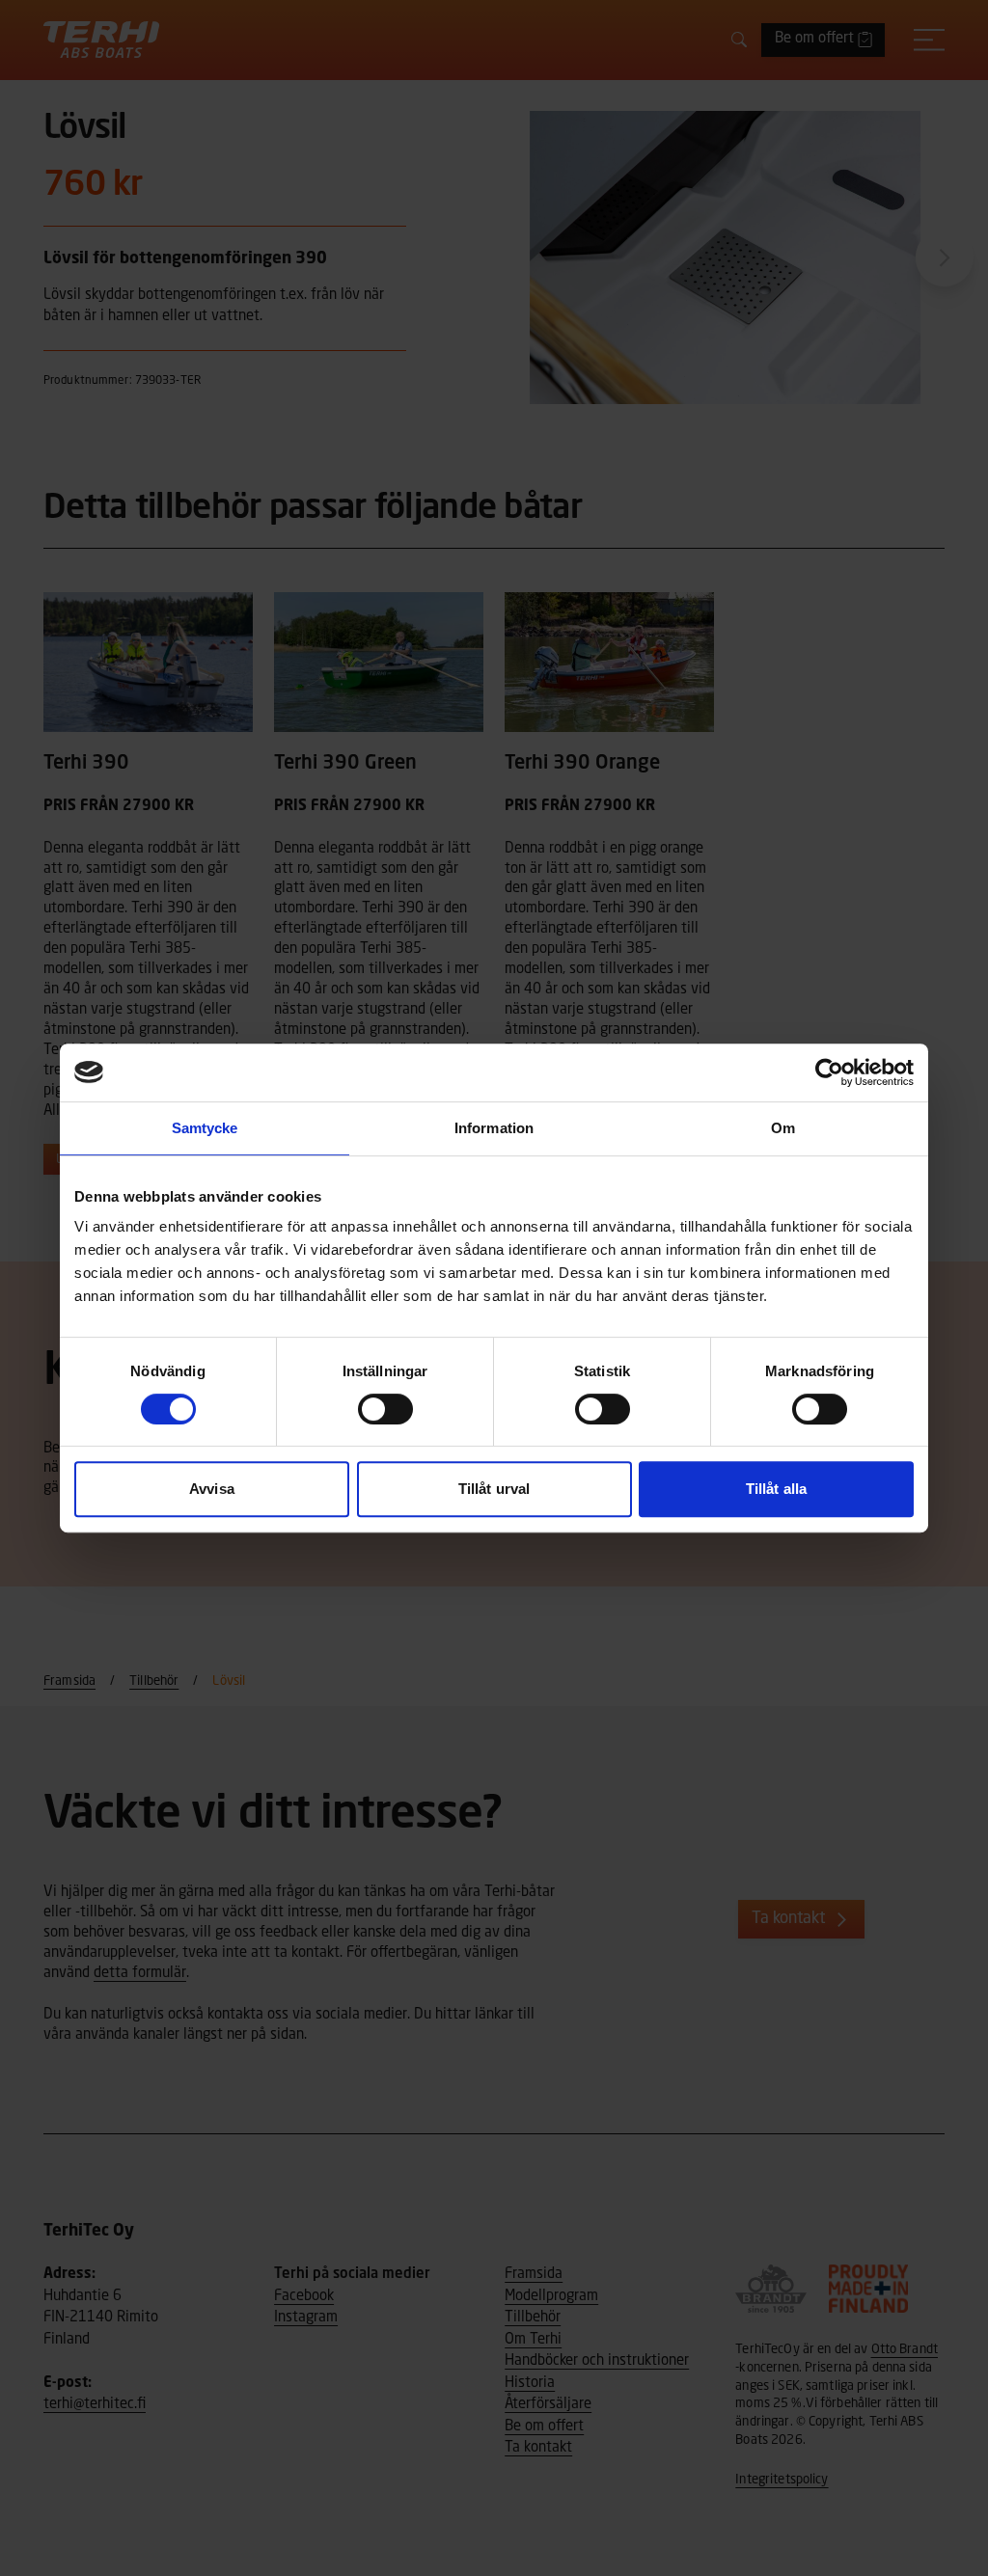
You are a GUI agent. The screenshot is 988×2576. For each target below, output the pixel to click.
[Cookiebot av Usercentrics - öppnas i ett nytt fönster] (829, 1072)
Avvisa (212, 1489)
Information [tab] (494, 1128)
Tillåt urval (494, 1489)
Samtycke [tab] (205, 1128)
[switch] (385, 1409)
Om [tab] (783, 1128)
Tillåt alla (776, 1489)
